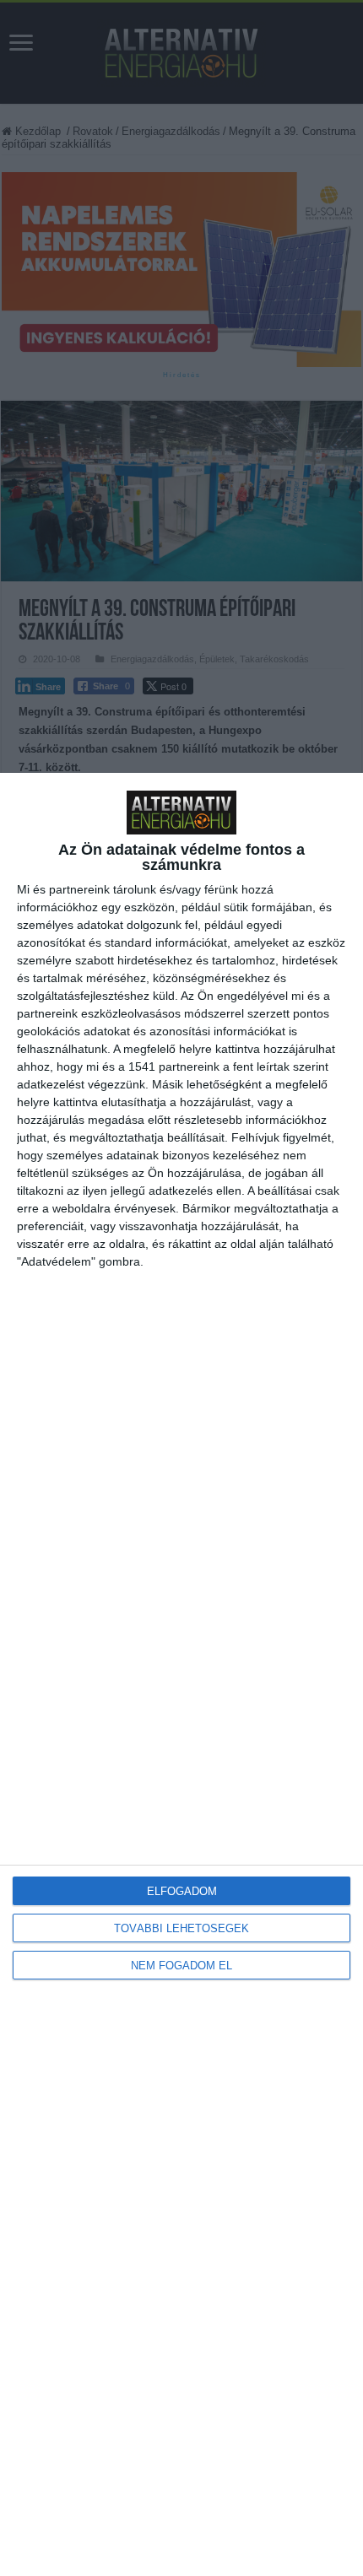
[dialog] (181, 1674)
